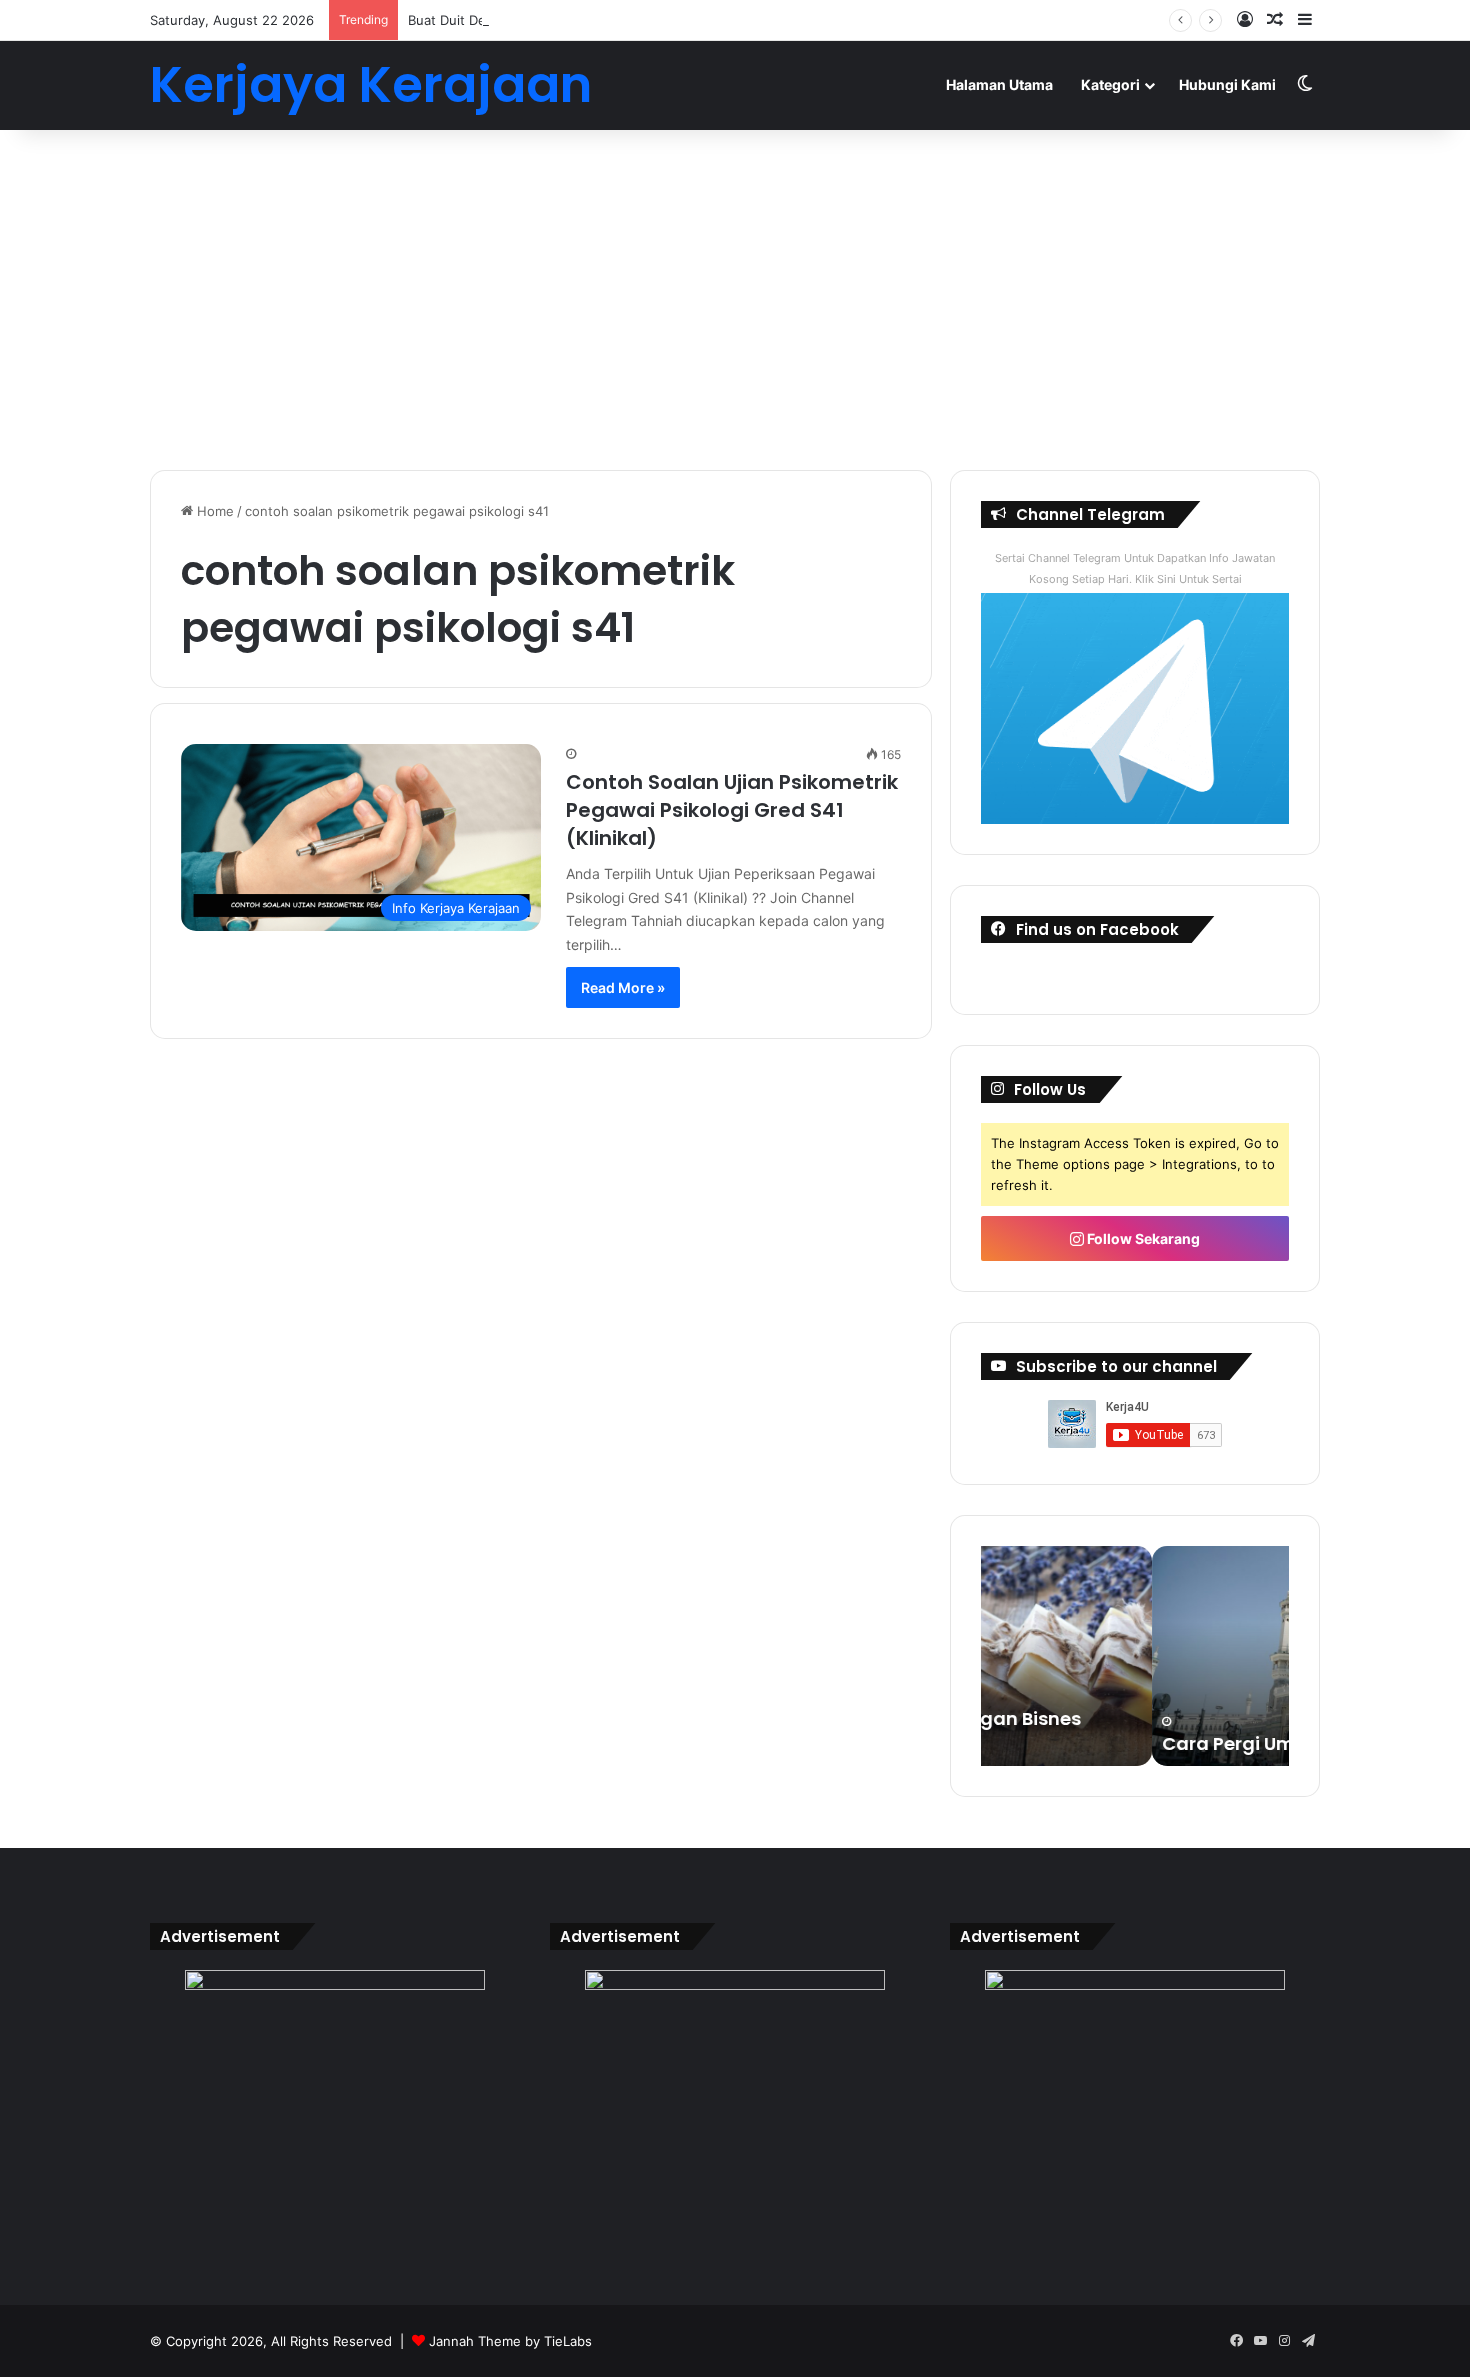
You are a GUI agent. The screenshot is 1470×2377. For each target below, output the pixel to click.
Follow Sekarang (1142, 1238)
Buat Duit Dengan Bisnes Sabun (506, 20)
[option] (1135, 1656)
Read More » (623, 987)
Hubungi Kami (1227, 84)
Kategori (1110, 84)
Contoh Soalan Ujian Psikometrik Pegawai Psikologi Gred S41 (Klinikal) (732, 810)
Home (213, 511)
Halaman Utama (999, 84)
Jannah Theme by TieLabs (510, 2341)
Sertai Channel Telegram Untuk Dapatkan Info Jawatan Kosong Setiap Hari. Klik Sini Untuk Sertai (1135, 568)
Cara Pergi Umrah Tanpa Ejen (1127, 1743)
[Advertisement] (735, 300)
